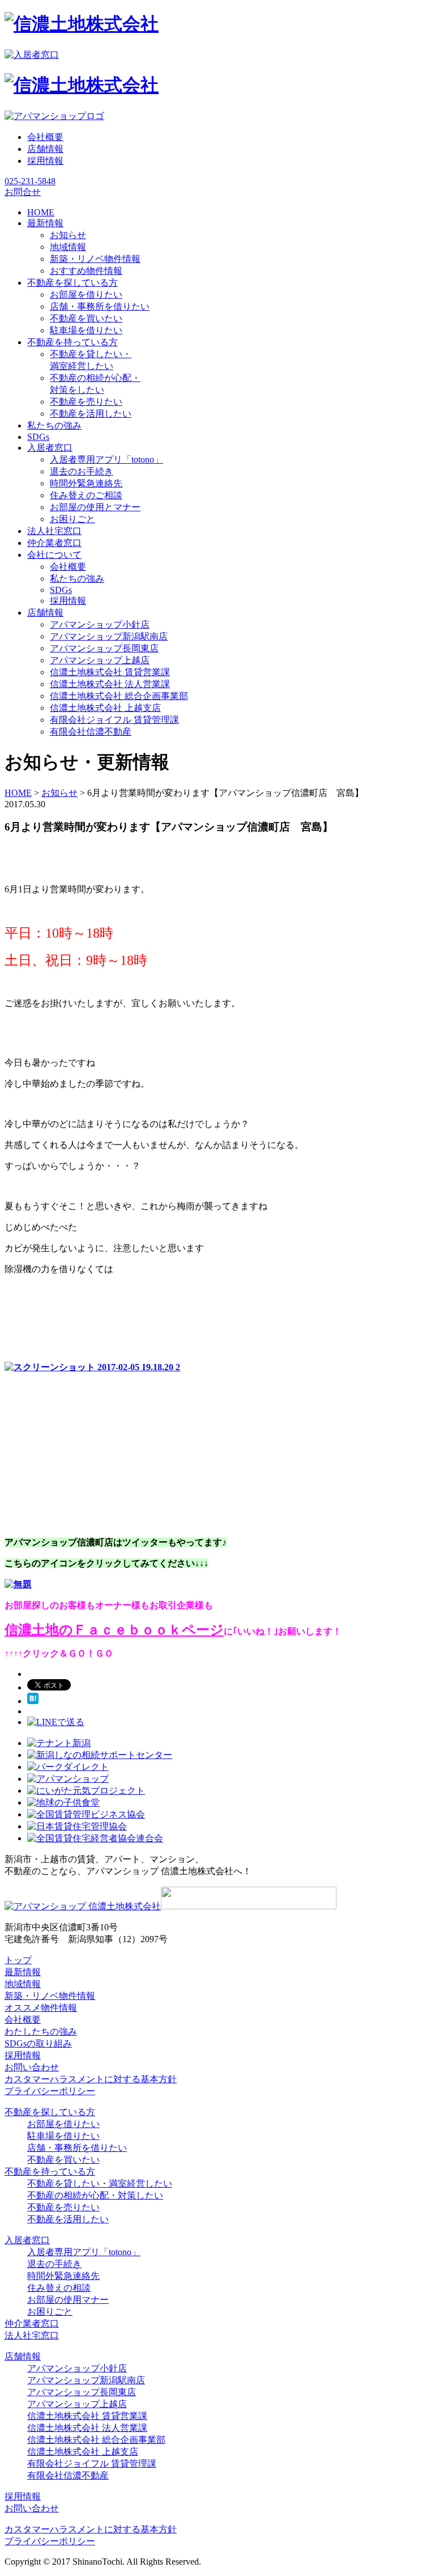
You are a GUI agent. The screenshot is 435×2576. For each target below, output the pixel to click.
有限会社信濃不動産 (91, 732)
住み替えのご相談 (86, 495)
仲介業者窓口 (32, 2323)
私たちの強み (77, 579)
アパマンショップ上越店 (100, 660)
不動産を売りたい (86, 402)
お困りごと (72, 519)
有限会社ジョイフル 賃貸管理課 (114, 720)
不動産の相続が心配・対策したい (95, 2195)
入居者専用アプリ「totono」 (106, 459)
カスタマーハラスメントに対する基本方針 (91, 2079)
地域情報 (68, 247)
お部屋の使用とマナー (95, 507)
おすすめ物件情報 (86, 271)
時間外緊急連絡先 (86, 483)
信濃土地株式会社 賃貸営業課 (110, 672)
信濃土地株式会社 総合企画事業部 (119, 696)
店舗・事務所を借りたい (100, 306)
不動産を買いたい (86, 318)
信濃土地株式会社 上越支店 (105, 708)
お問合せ (23, 192)
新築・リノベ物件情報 (95, 259)
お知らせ (68, 235)
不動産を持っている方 (50, 2172)
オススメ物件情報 (41, 2008)
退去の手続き (54, 2264)
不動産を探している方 (50, 2112)
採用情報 (45, 161)
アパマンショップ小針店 (100, 624)
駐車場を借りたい (86, 330)
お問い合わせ (32, 2067)
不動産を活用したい (91, 414)
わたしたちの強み (41, 2031)
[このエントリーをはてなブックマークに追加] (33, 1701)
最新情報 (23, 1972)
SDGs (61, 590)
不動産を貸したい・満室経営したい (100, 2183)
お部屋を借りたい (86, 295)
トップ (18, 1960)
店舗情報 (45, 149)
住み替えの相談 (59, 2288)
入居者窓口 (27, 2240)
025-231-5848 (30, 181)
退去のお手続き (82, 471)
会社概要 (45, 137)
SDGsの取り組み (38, 2043)
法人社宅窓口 (32, 2335)
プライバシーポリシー (50, 2091)
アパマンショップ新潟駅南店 (109, 636)
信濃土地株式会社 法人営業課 (110, 684)
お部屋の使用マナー (68, 2300)
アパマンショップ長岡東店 (104, 648)
